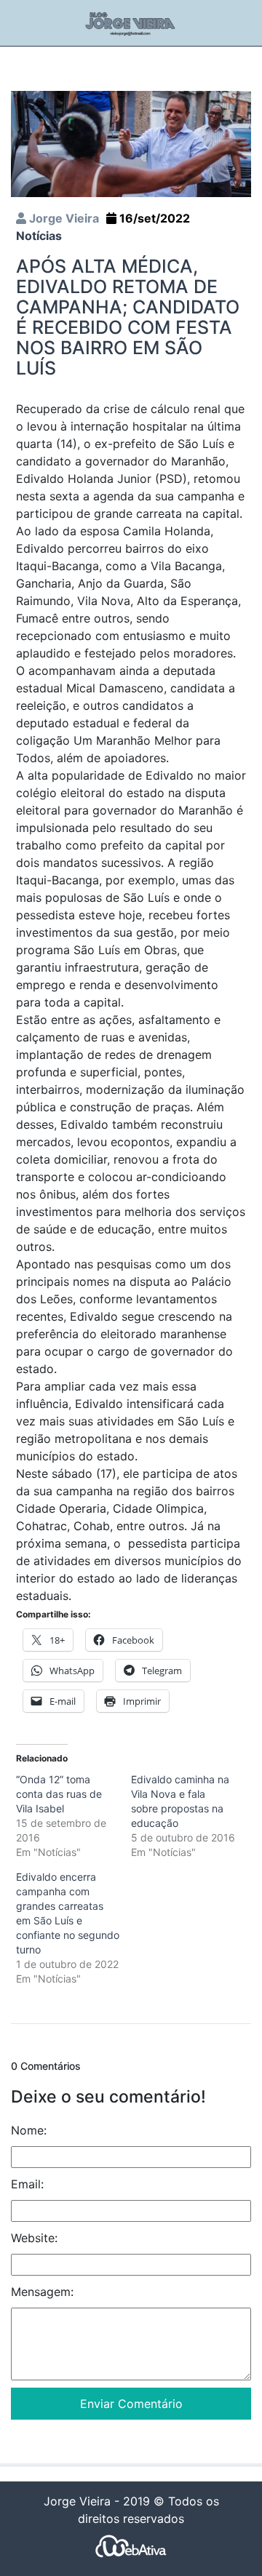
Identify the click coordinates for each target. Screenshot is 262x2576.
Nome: (29, 2130)
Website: (34, 2238)
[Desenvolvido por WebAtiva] (131, 2546)
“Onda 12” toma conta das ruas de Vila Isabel (59, 1794)
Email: (27, 2184)
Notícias (39, 236)
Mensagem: (42, 2292)
